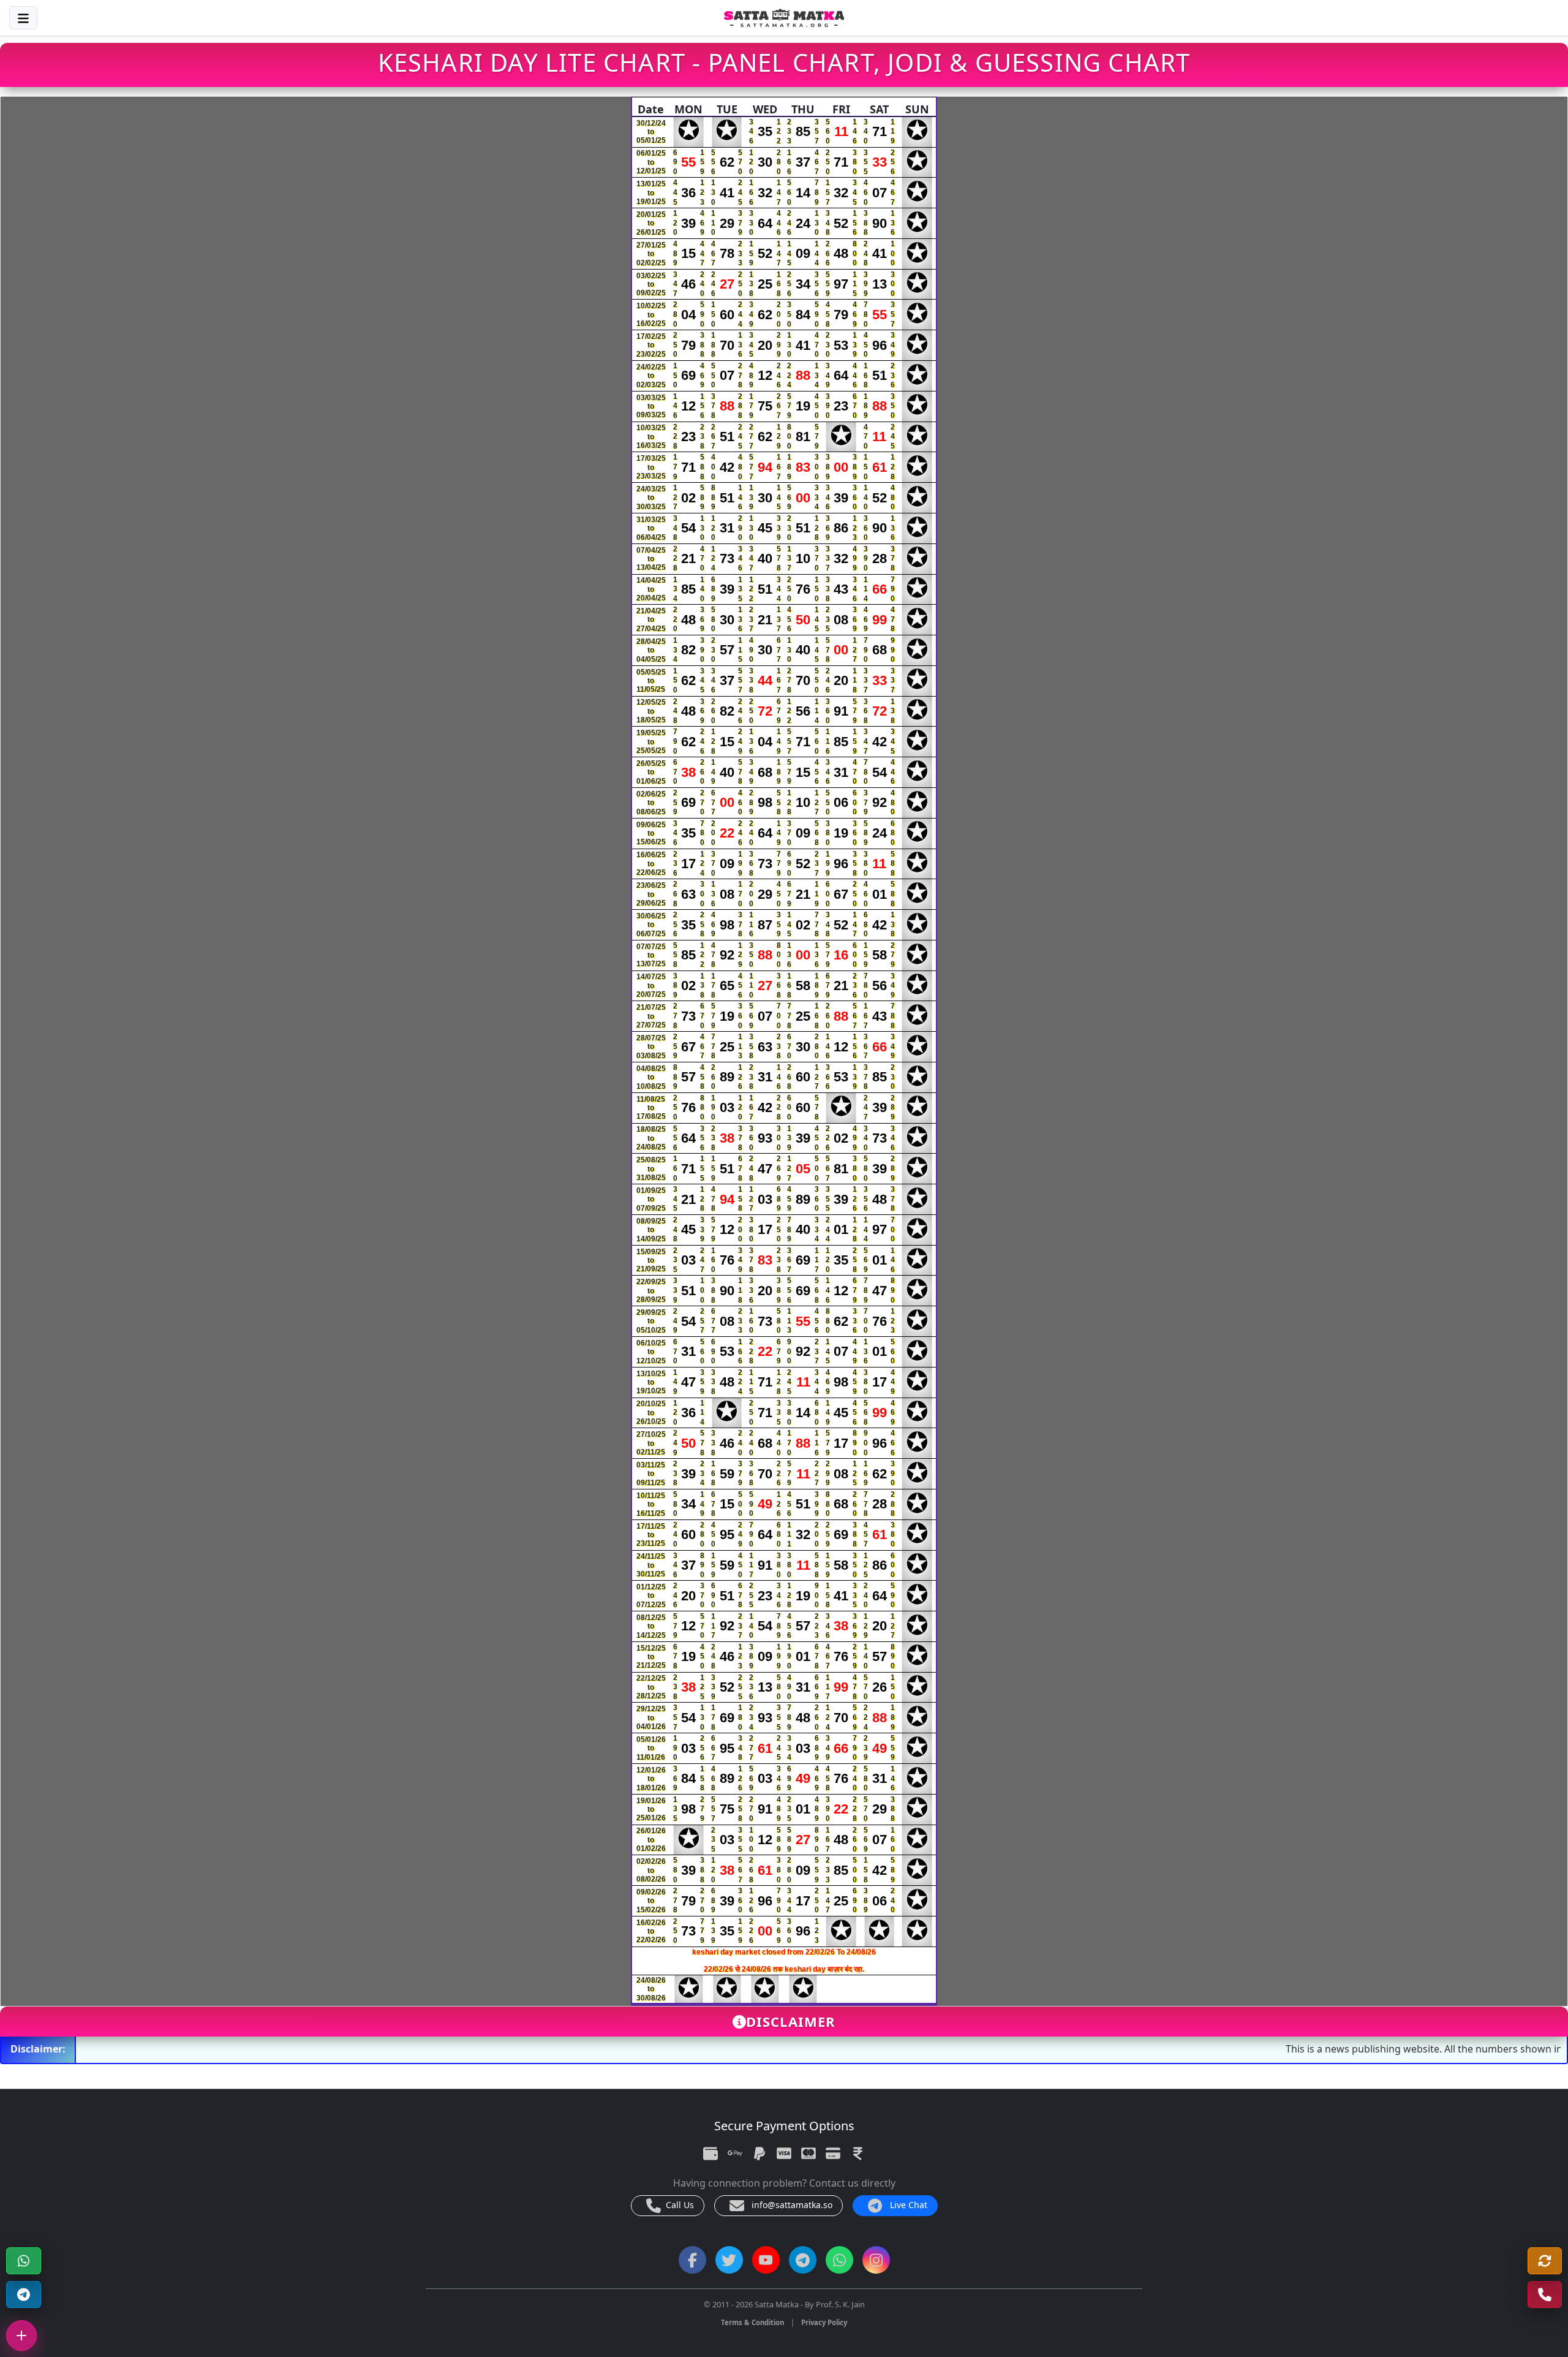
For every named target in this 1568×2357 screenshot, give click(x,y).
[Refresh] (1545, 2261)
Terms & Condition (752, 2322)
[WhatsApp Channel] (839, 2260)
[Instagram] (876, 2260)
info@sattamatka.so (791, 2205)
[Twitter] (729, 2260)
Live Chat (907, 2205)
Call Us (679, 2205)
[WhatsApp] (24, 2261)
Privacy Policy (824, 2322)
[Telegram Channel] (24, 2295)
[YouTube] (766, 2260)
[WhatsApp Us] (1545, 2295)
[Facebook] (692, 2260)
